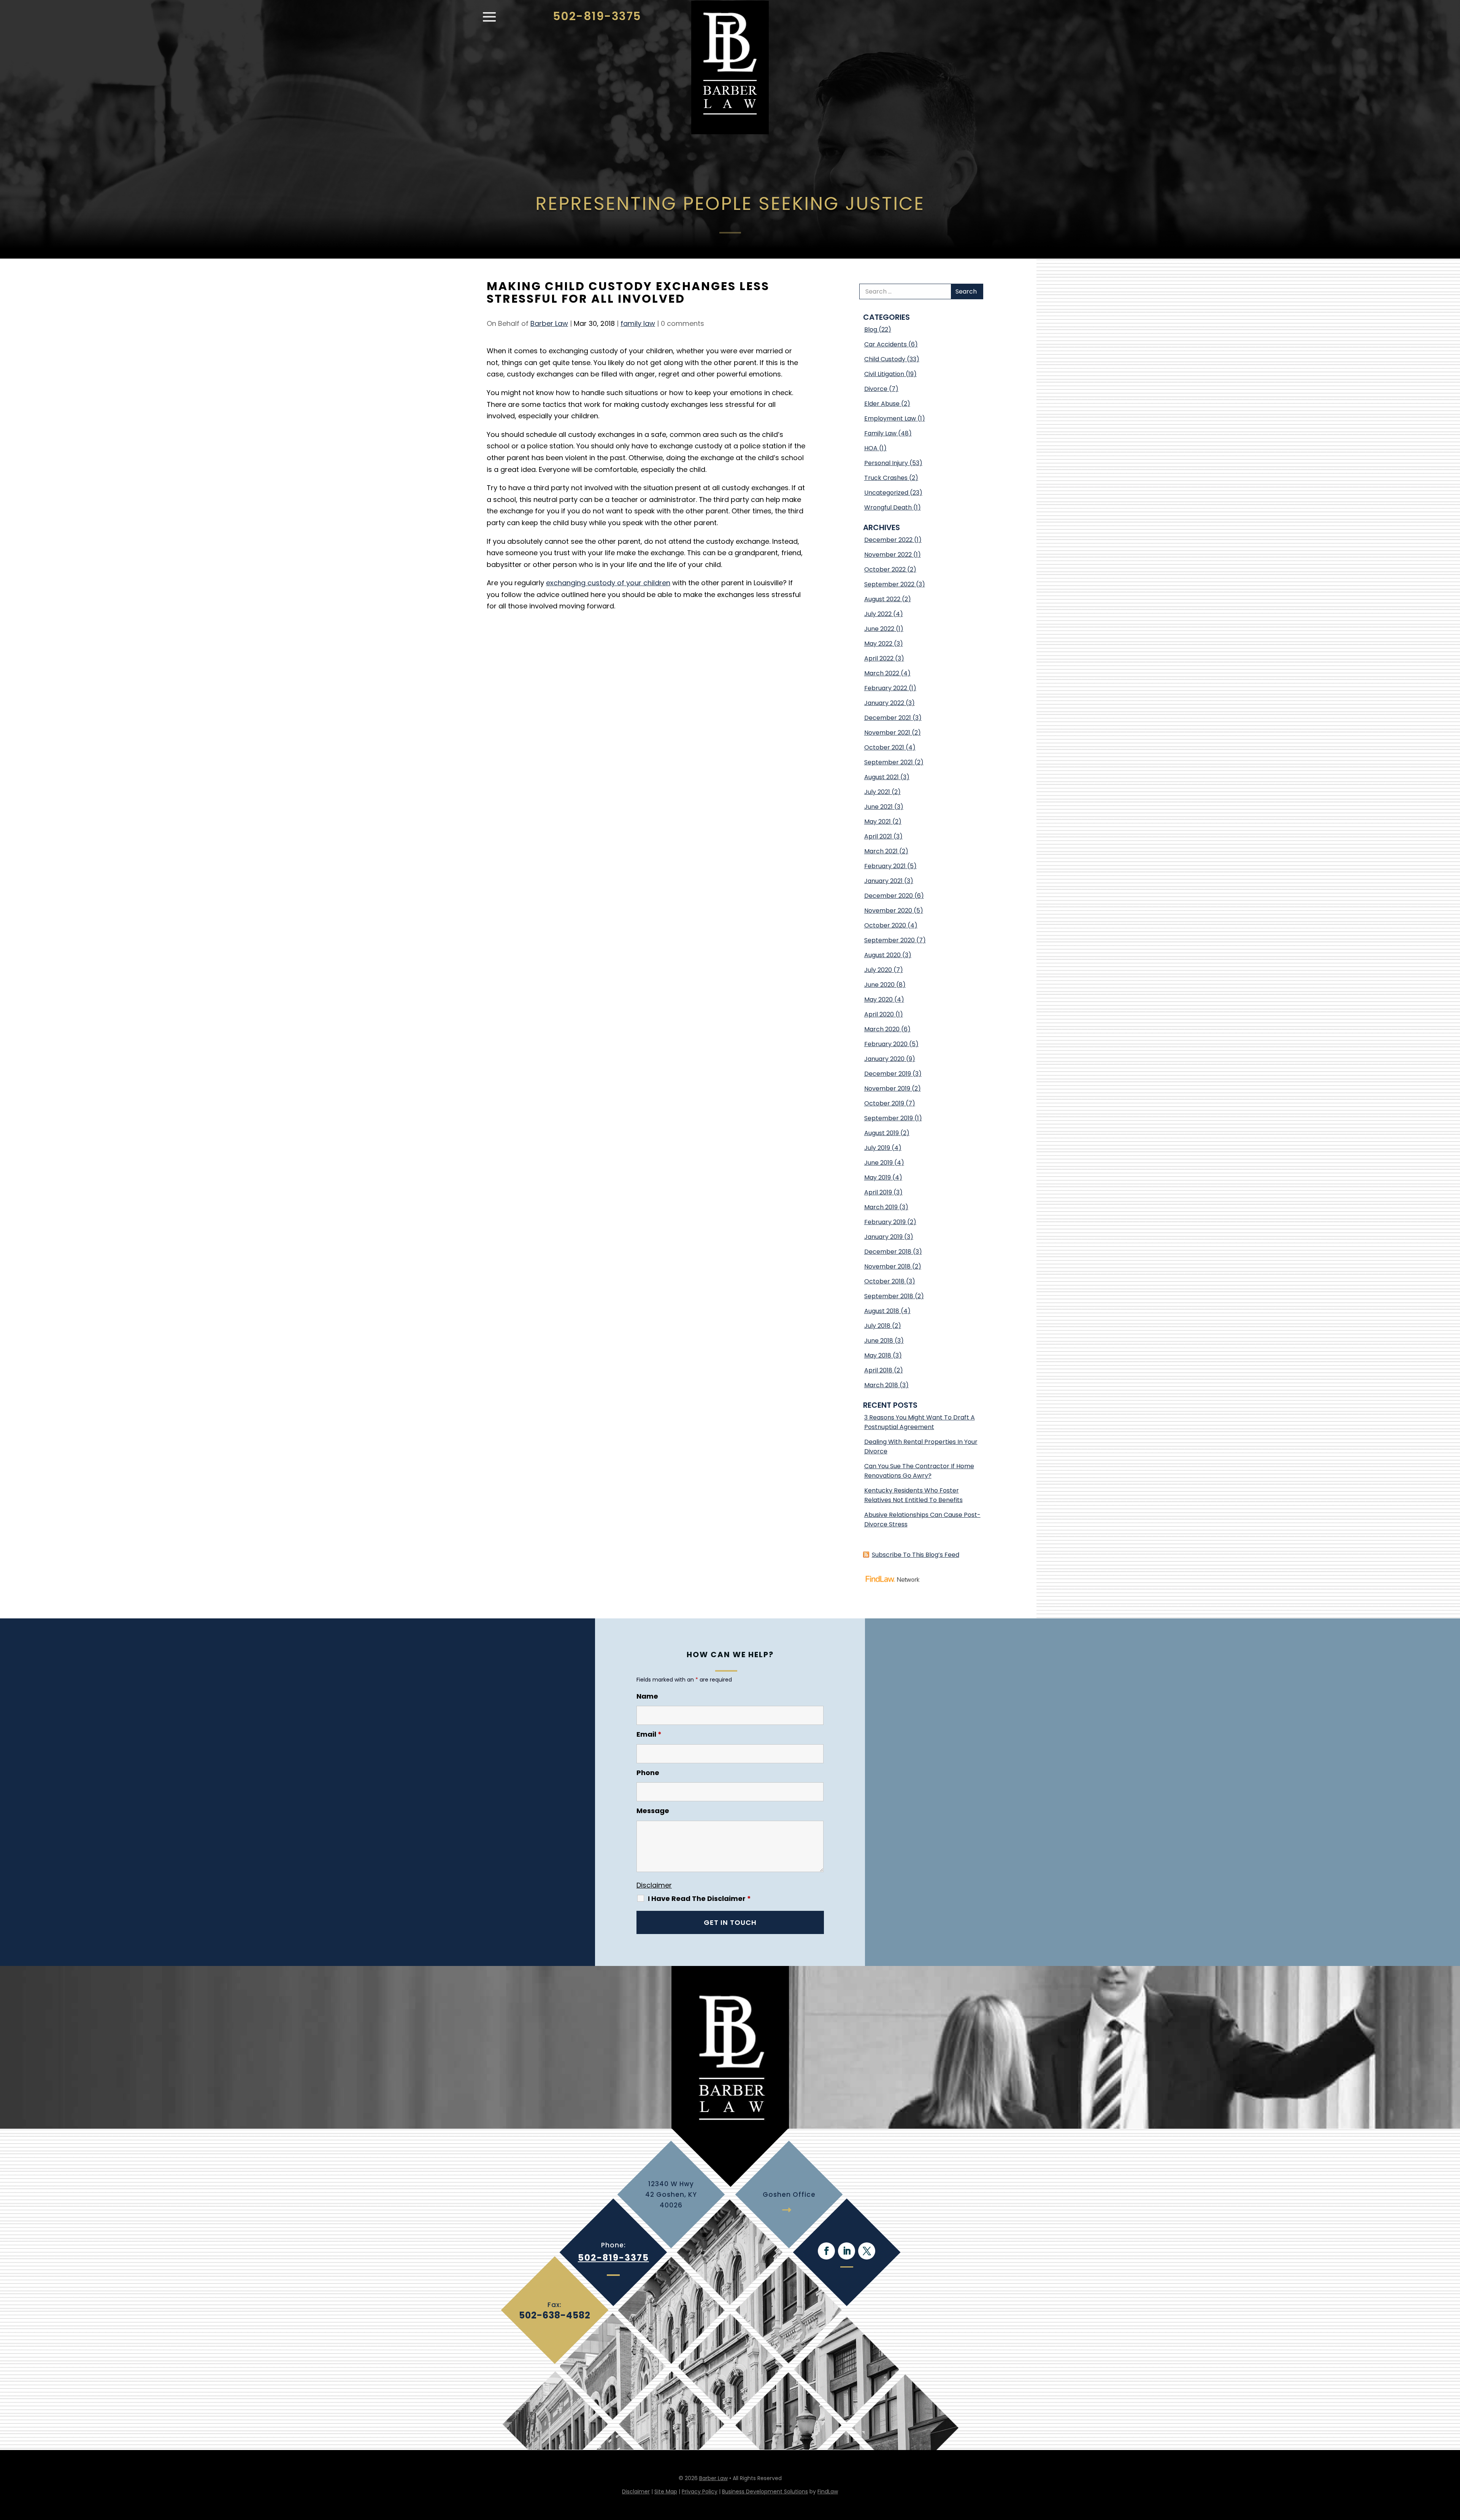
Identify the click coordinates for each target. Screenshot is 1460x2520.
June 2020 (879, 985)
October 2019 (884, 1103)
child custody (885, 359)
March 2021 (881, 851)
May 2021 (878, 822)
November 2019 (887, 1089)
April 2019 (878, 1192)
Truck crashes (886, 478)
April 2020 (879, 1014)
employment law (890, 418)
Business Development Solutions (765, 2491)
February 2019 (885, 1222)
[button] (489, 21)
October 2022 (885, 569)
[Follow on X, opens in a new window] (867, 2251)
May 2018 (878, 1355)
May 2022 (878, 644)
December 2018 (888, 1252)
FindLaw (828, 2491)
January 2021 (883, 881)
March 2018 (881, 1385)
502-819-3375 (597, 16)
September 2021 (889, 762)
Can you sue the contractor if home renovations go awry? (919, 1471)
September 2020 (889, 940)
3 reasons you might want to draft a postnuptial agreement (920, 1422)
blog (871, 329)
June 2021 (878, 807)
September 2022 (889, 584)
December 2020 (889, 896)
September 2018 (889, 1296)
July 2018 (877, 1326)
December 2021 (888, 718)
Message (653, 1811)
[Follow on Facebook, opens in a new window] (826, 2251)
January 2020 (884, 1059)
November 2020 (888, 911)
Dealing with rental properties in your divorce (921, 1447)
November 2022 (888, 555)
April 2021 (878, 836)
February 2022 (886, 688)
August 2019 (882, 1133)
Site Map (666, 2491)
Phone (648, 1773)
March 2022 (882, 673)
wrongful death (888, 507)
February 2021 (885, 866)
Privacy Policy (700, 2491)
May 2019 (878, 1177)
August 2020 (882, 955)
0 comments (682, 323)
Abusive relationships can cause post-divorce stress (922, 1520)
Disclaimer (654, 1885)
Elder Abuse (882, 404)
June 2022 (879, 629)
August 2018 (882, 1311)
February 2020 (886, 1044)
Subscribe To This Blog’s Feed (916, 1555)
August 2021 (882, 777)
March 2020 (882, 1029)
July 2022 (878, 614)
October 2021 (884, 747)
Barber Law (549, 323)
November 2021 (887, 733)
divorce (876, 389)
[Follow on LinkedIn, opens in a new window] (847, 2251)
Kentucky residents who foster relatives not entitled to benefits (913, 1495)
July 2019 (877, 1148)
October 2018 (884, 1281)
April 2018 (878, 1370)
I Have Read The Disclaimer (699, 1899)
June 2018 (879, 1341)
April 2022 (879, 658)
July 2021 (877, 792)
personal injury (886, 463)
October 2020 (885, 925)
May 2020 (878, 1000)
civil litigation (884, 374)
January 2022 (884, 703)
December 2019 (888, 1074)
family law (638, 323)
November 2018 (887, 1266)
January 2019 (883, 1237)
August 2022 (882, 599)
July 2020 (878, 970)
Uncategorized (886, 493)
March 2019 (881, 1207)
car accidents (886, 344)
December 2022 (888, 540)
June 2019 (878, 1163)
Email (649, 1734)
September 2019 (889, 1118)
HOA (871, 448)
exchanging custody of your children (608, 583)
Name (647, 1696)
